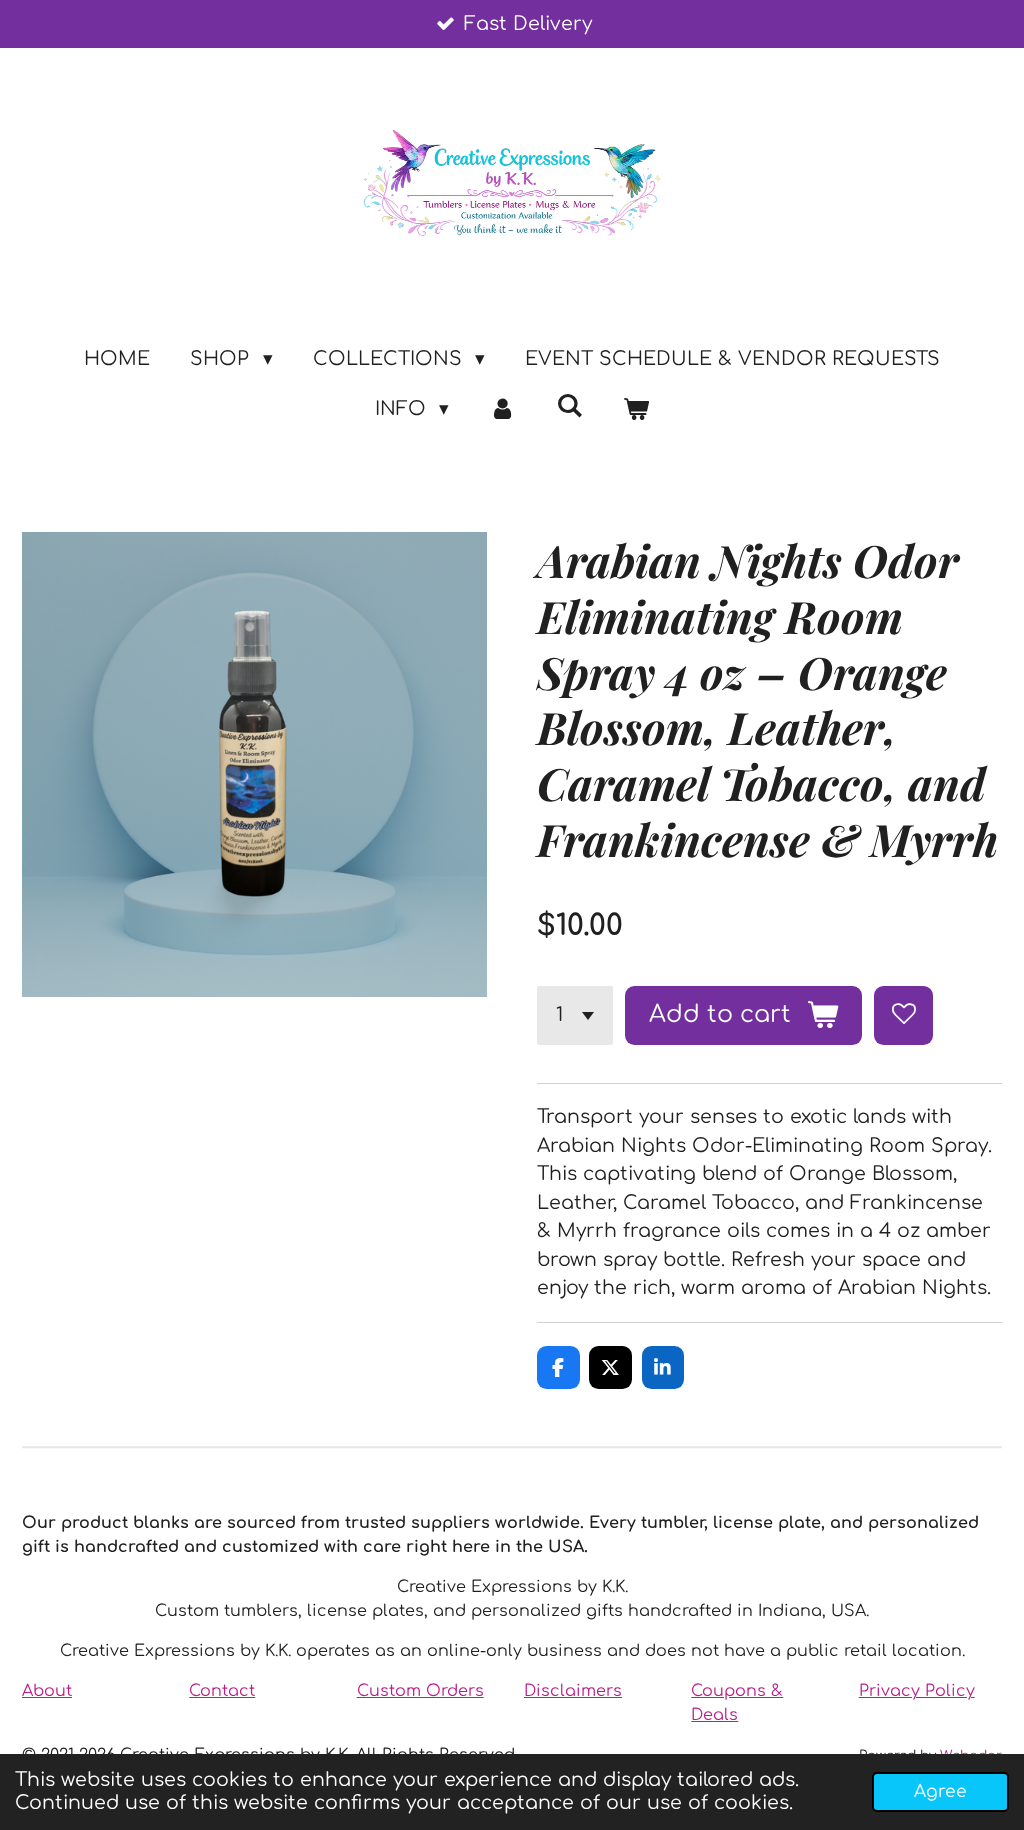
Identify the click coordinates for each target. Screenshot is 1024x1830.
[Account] (502, 409)
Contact (222, 1691)
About (47, 1691)
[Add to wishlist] (903, 1015)
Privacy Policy (917, 1691)
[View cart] (636, 409)
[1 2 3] (575, 1015)
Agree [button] (940, 1791)
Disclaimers (573, 1691)
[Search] (569, 405)
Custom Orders (420, 1691)
